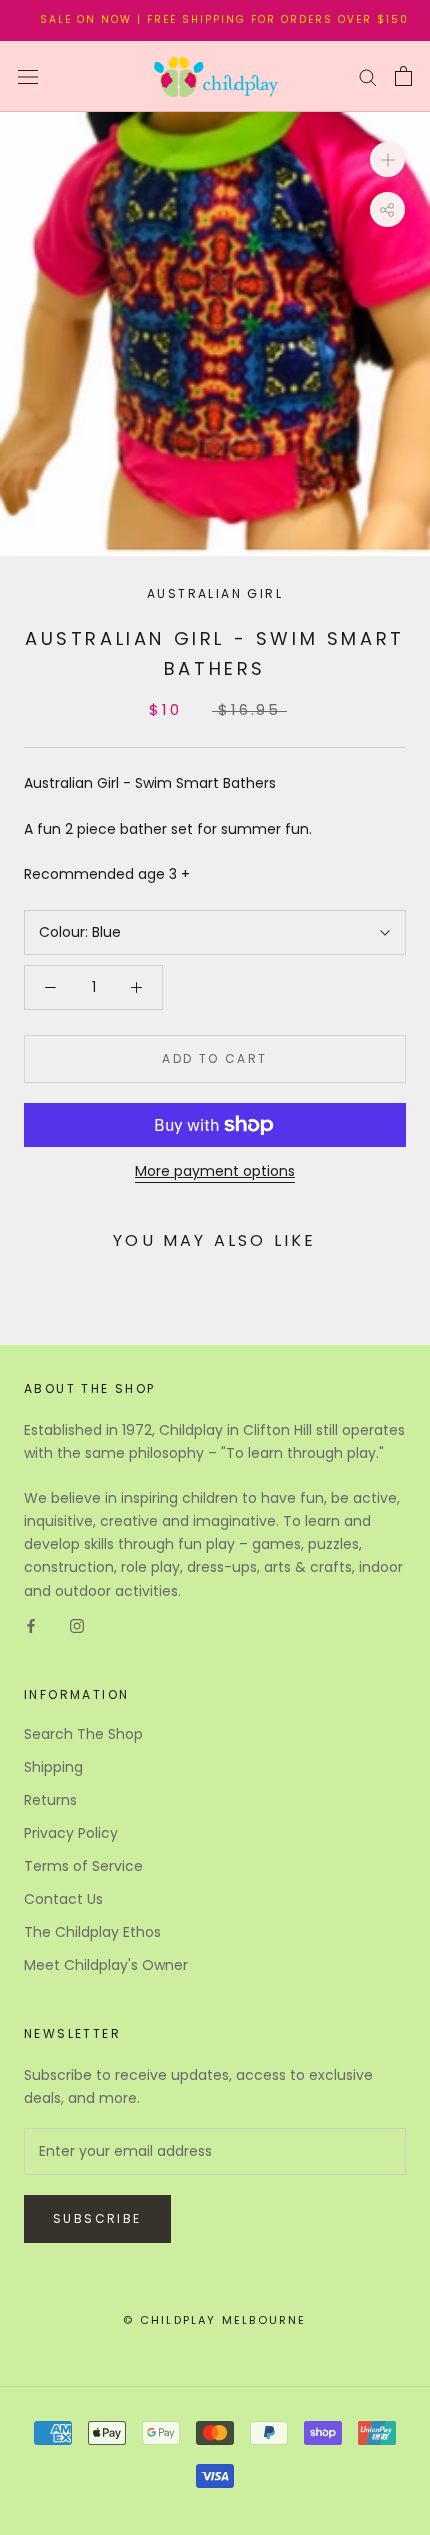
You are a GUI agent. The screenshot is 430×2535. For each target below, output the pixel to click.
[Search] (368, 76)
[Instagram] (77, 1625)
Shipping (53, 1767)
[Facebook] (31, 1625)
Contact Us (63, 1899)
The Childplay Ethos (92, 1932)
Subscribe (97, 2218)
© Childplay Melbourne (214, 2320)
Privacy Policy (71, 1833)
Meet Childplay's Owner (106, 1965)
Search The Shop (83, 1734)
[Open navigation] (28, 76)
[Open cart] (403, 76)
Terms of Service (83, 1866)
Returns (50, 1800)
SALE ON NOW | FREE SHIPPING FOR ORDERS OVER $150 (212, 19)
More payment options (215, 1171)
